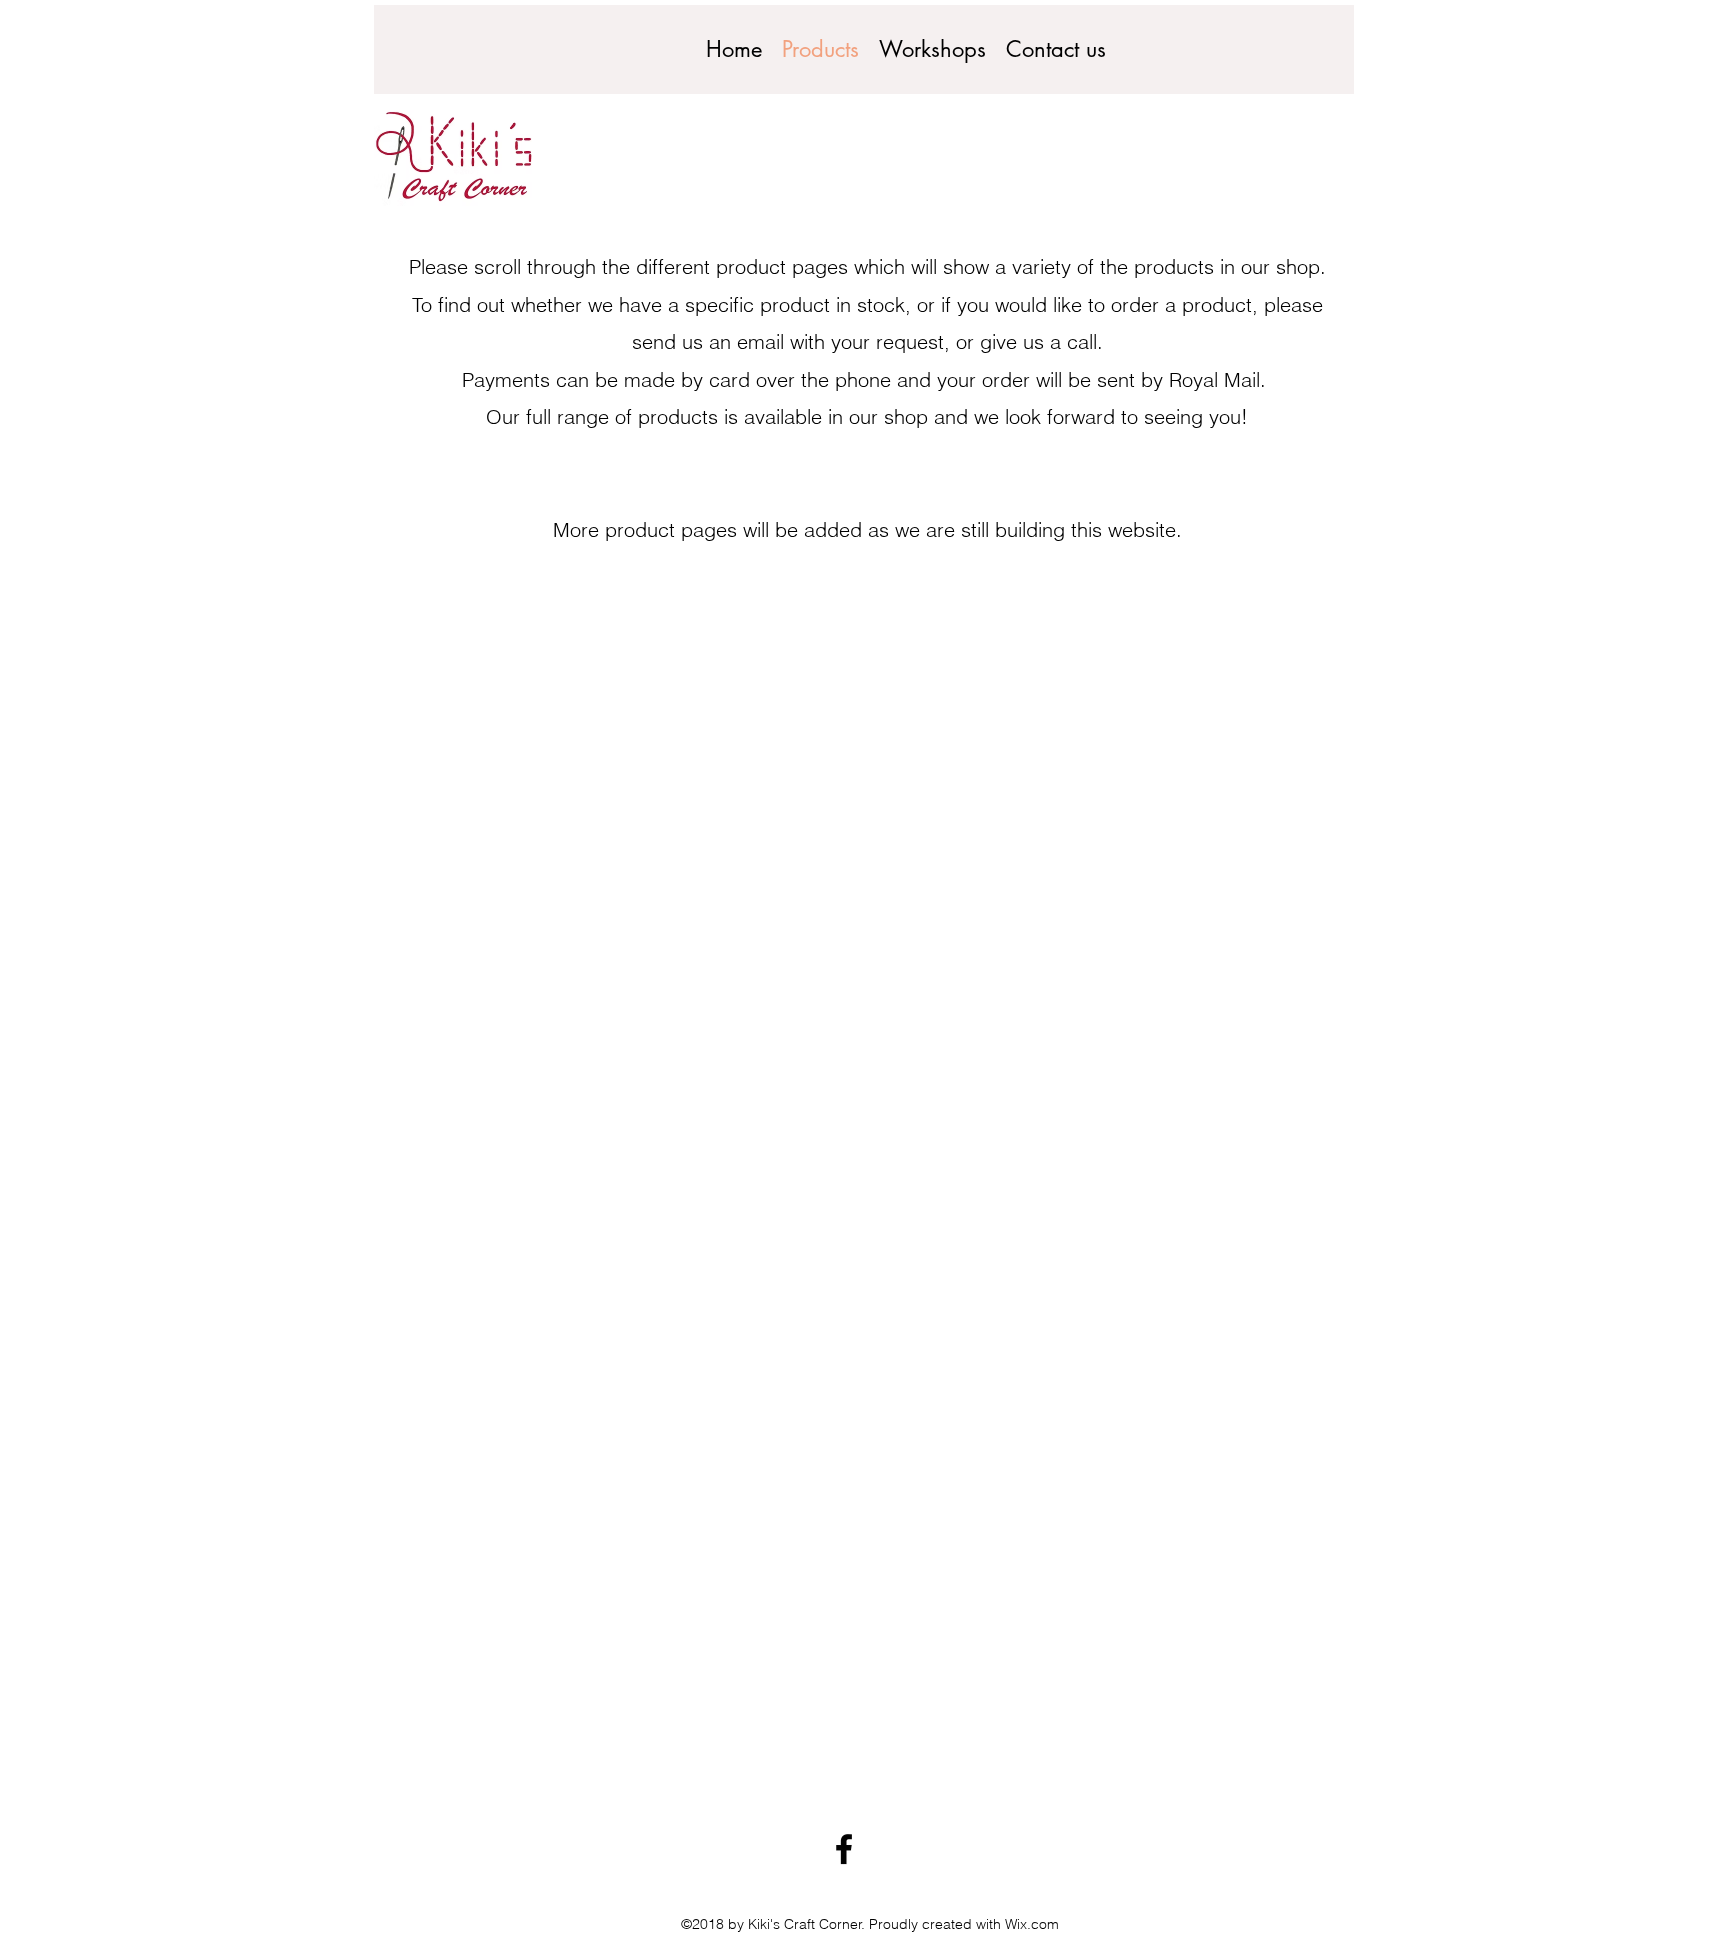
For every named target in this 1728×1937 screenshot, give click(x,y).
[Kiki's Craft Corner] (844, 1849)
